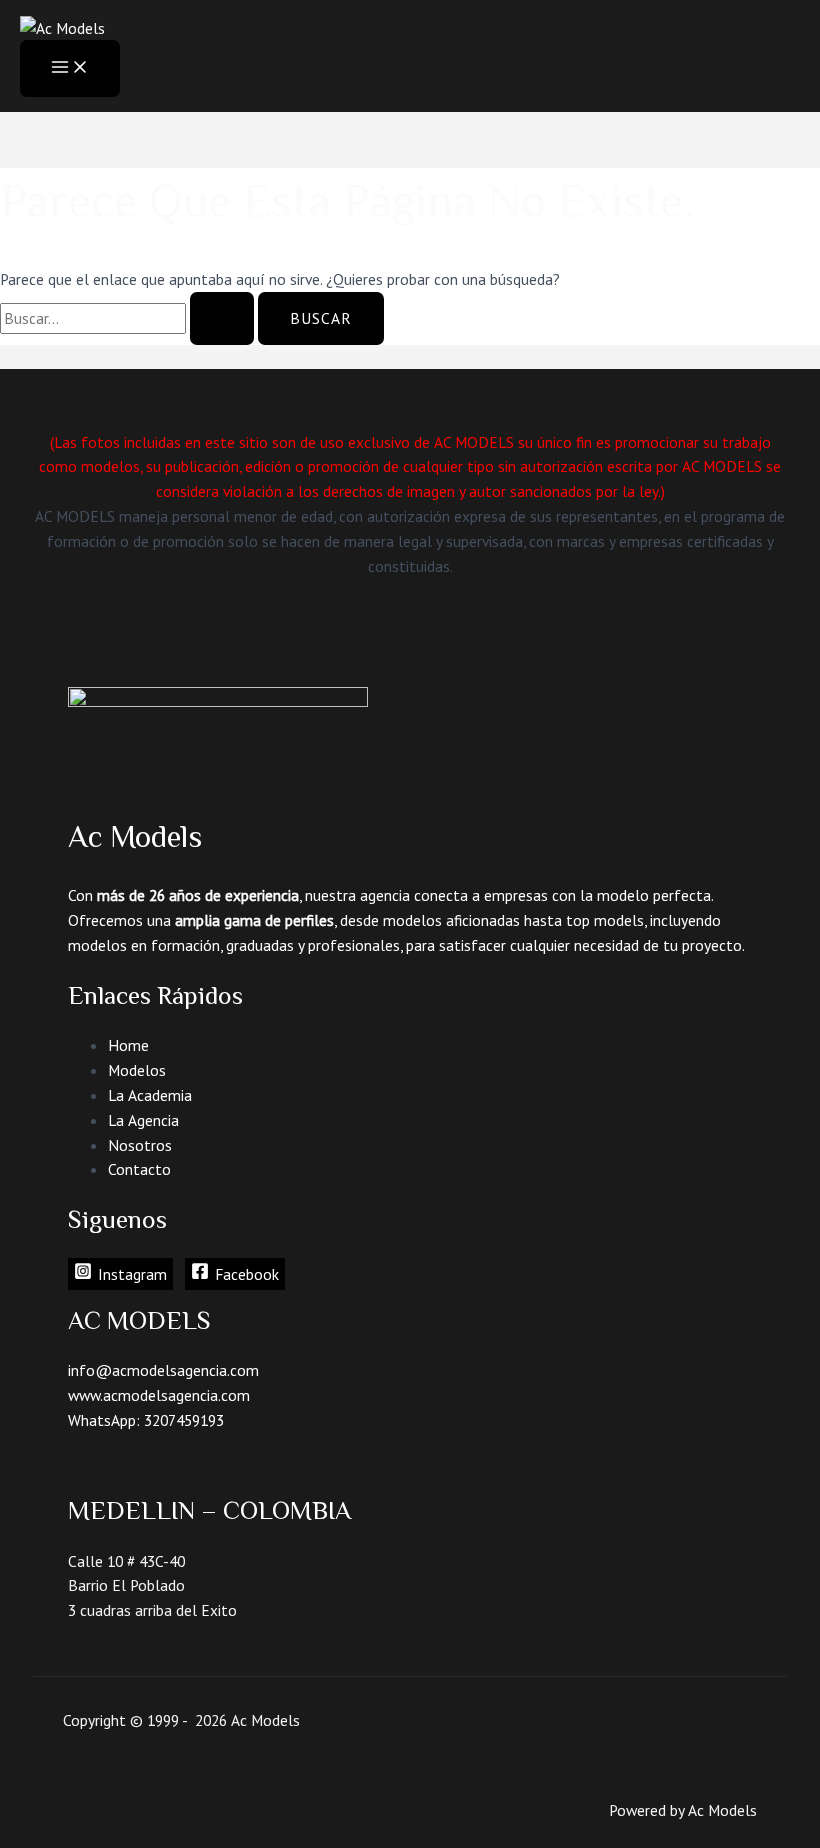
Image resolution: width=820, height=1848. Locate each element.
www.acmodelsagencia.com (159, 1395)
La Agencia (143, 1120)
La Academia (150, 1095)
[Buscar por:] (129, 318)
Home (128, 1045)
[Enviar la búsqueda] (222, 319)
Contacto (139, 1169)
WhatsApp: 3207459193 (146, 1420)
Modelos (137, 1070)
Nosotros (140, 1145)
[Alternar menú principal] (70, 68)
